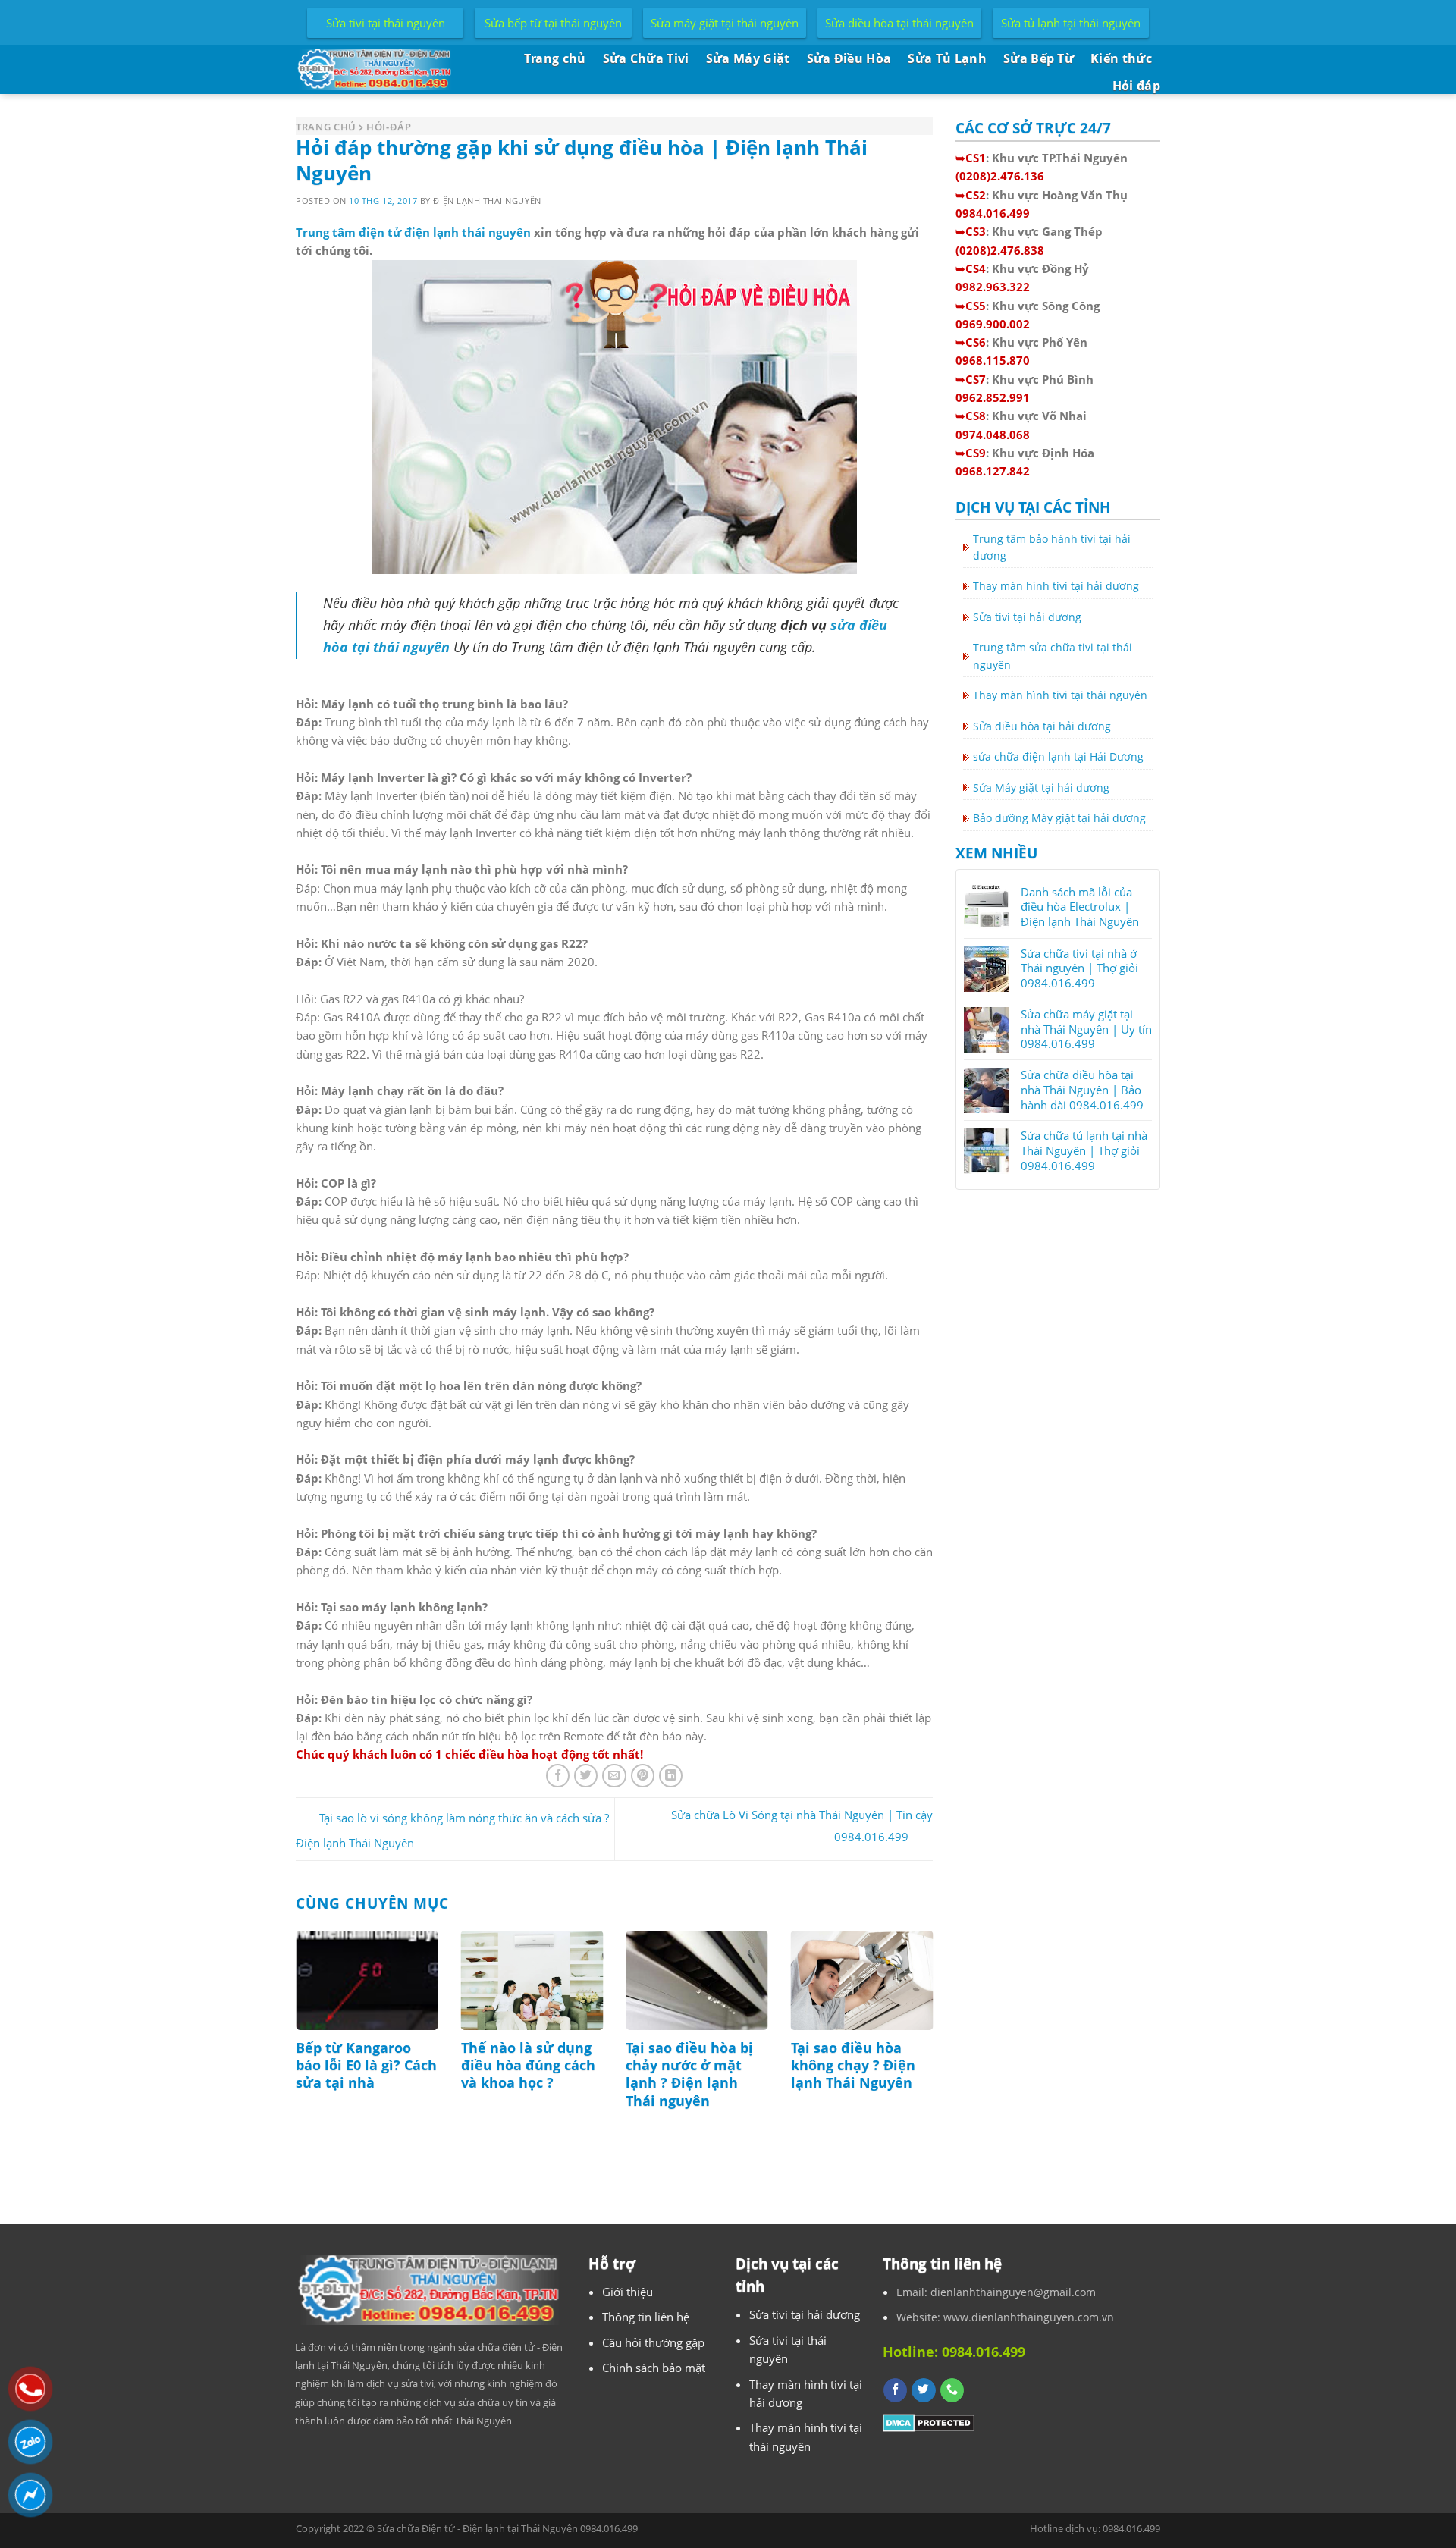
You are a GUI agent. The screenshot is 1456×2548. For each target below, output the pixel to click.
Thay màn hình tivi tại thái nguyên (1060, 695)
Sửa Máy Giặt (748, 58)
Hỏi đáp (1136, 86)
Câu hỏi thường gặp (653, 2342)
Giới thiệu (628, 2292)
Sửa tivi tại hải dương (1027, 617)
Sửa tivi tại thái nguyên (386, 23)
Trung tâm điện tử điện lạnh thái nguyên (413, 232)
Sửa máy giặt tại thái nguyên (725, 23)
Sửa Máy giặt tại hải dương (1041, 788)
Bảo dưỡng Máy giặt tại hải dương (1059, 818)
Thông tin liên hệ (646, 2317)
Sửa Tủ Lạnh (947, 58)
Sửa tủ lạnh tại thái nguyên (1071, 23)
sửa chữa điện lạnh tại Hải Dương (1058, 756)
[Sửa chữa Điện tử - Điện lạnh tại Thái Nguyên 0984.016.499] (379, 69)
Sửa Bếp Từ (1039, 58)
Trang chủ (555, 58)
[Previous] (293, 2044)
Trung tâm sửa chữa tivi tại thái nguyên (1053, 656)
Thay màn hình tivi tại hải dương (1056, 586)
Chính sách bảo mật (654, 2368)
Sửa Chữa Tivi (646, 58)
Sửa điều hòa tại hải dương (1042, 726)
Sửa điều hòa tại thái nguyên (899, 23)
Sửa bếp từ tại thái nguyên (553, 23)
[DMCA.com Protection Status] (929, 2421)
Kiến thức (1121, 58)
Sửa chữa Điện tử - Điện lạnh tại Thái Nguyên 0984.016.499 (507, 2528)
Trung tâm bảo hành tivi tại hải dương (1052, 547)
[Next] (936, 2044)
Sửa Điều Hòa (849, 58)
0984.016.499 (1131, 2528)
